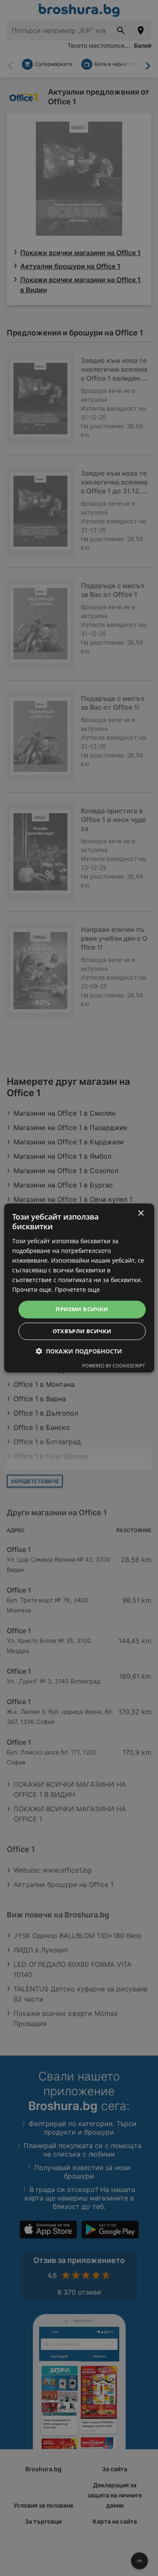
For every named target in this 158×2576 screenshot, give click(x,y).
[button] (79, 1351)
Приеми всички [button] (82, 1309)
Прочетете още (77, 1289)
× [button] (141, 1213)
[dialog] (79, 1288)
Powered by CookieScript (114, 1366)
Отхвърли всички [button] (82, 1331)
